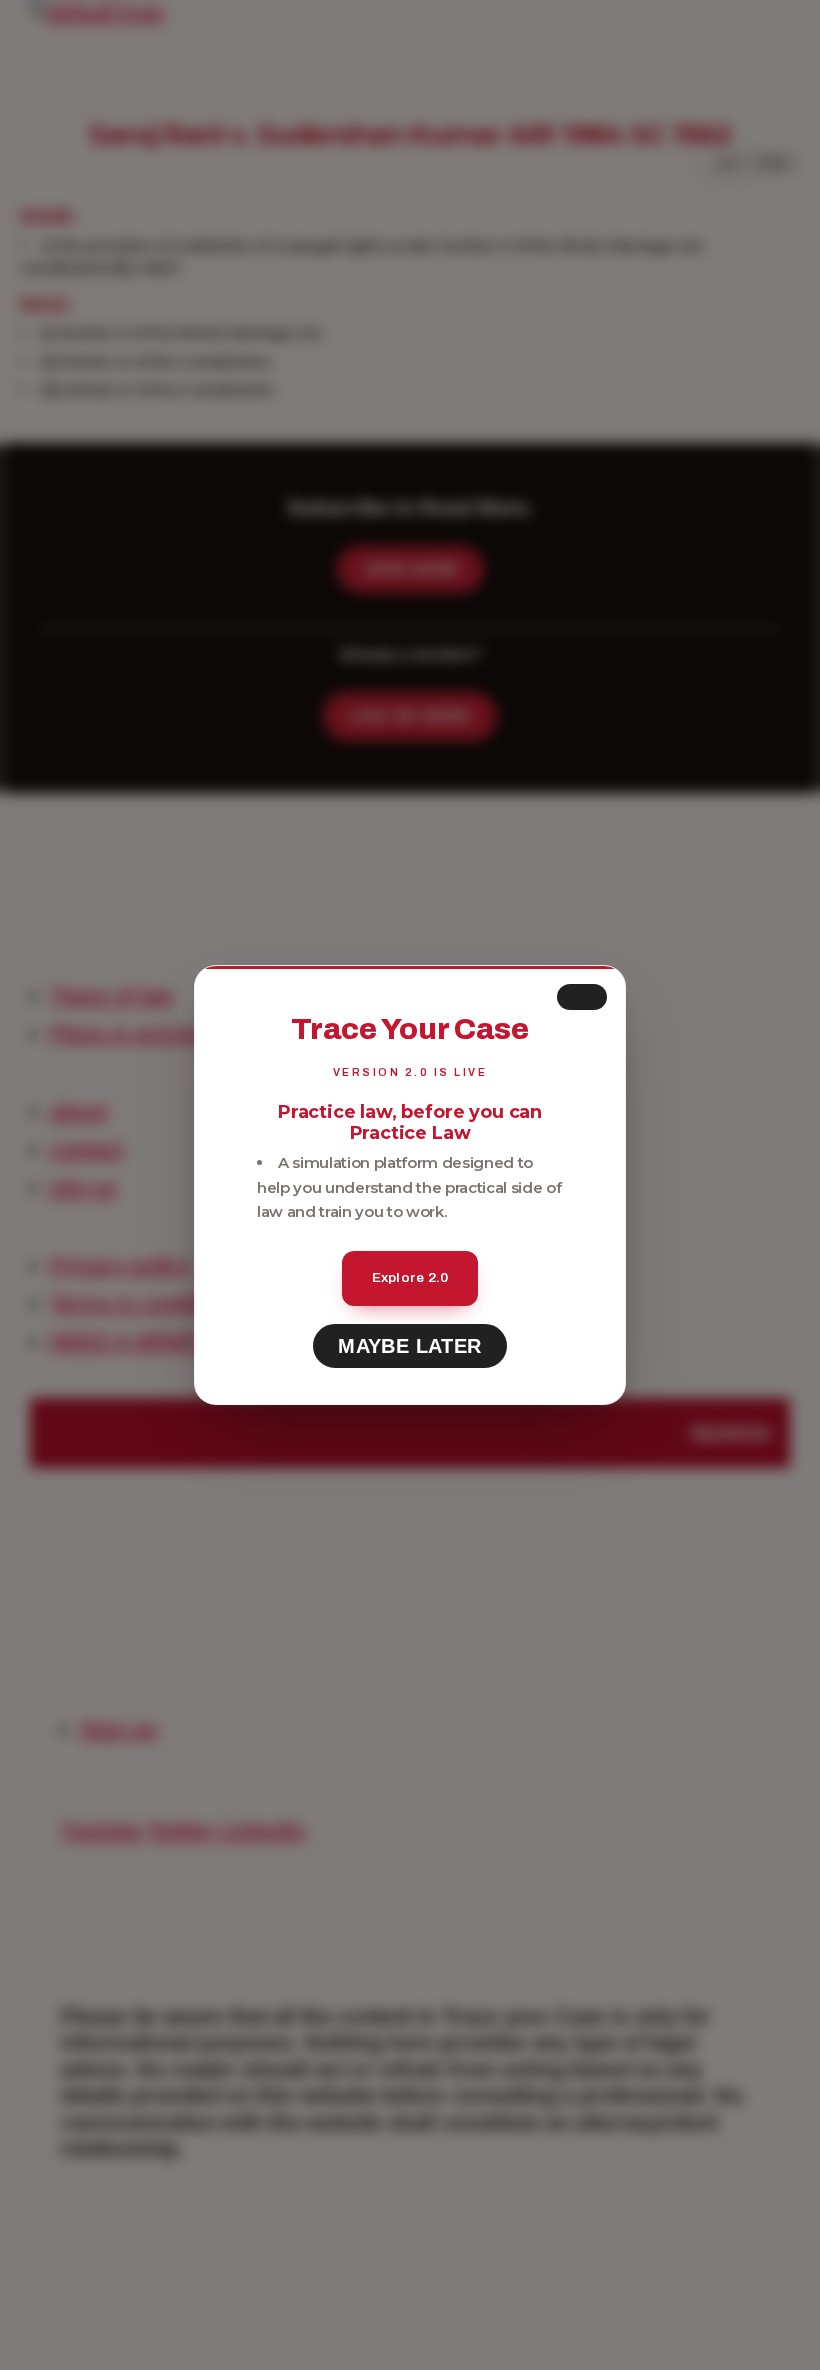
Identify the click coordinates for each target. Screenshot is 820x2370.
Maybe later (409, 1346)
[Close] (582, 997)
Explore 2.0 (410, 1277)
